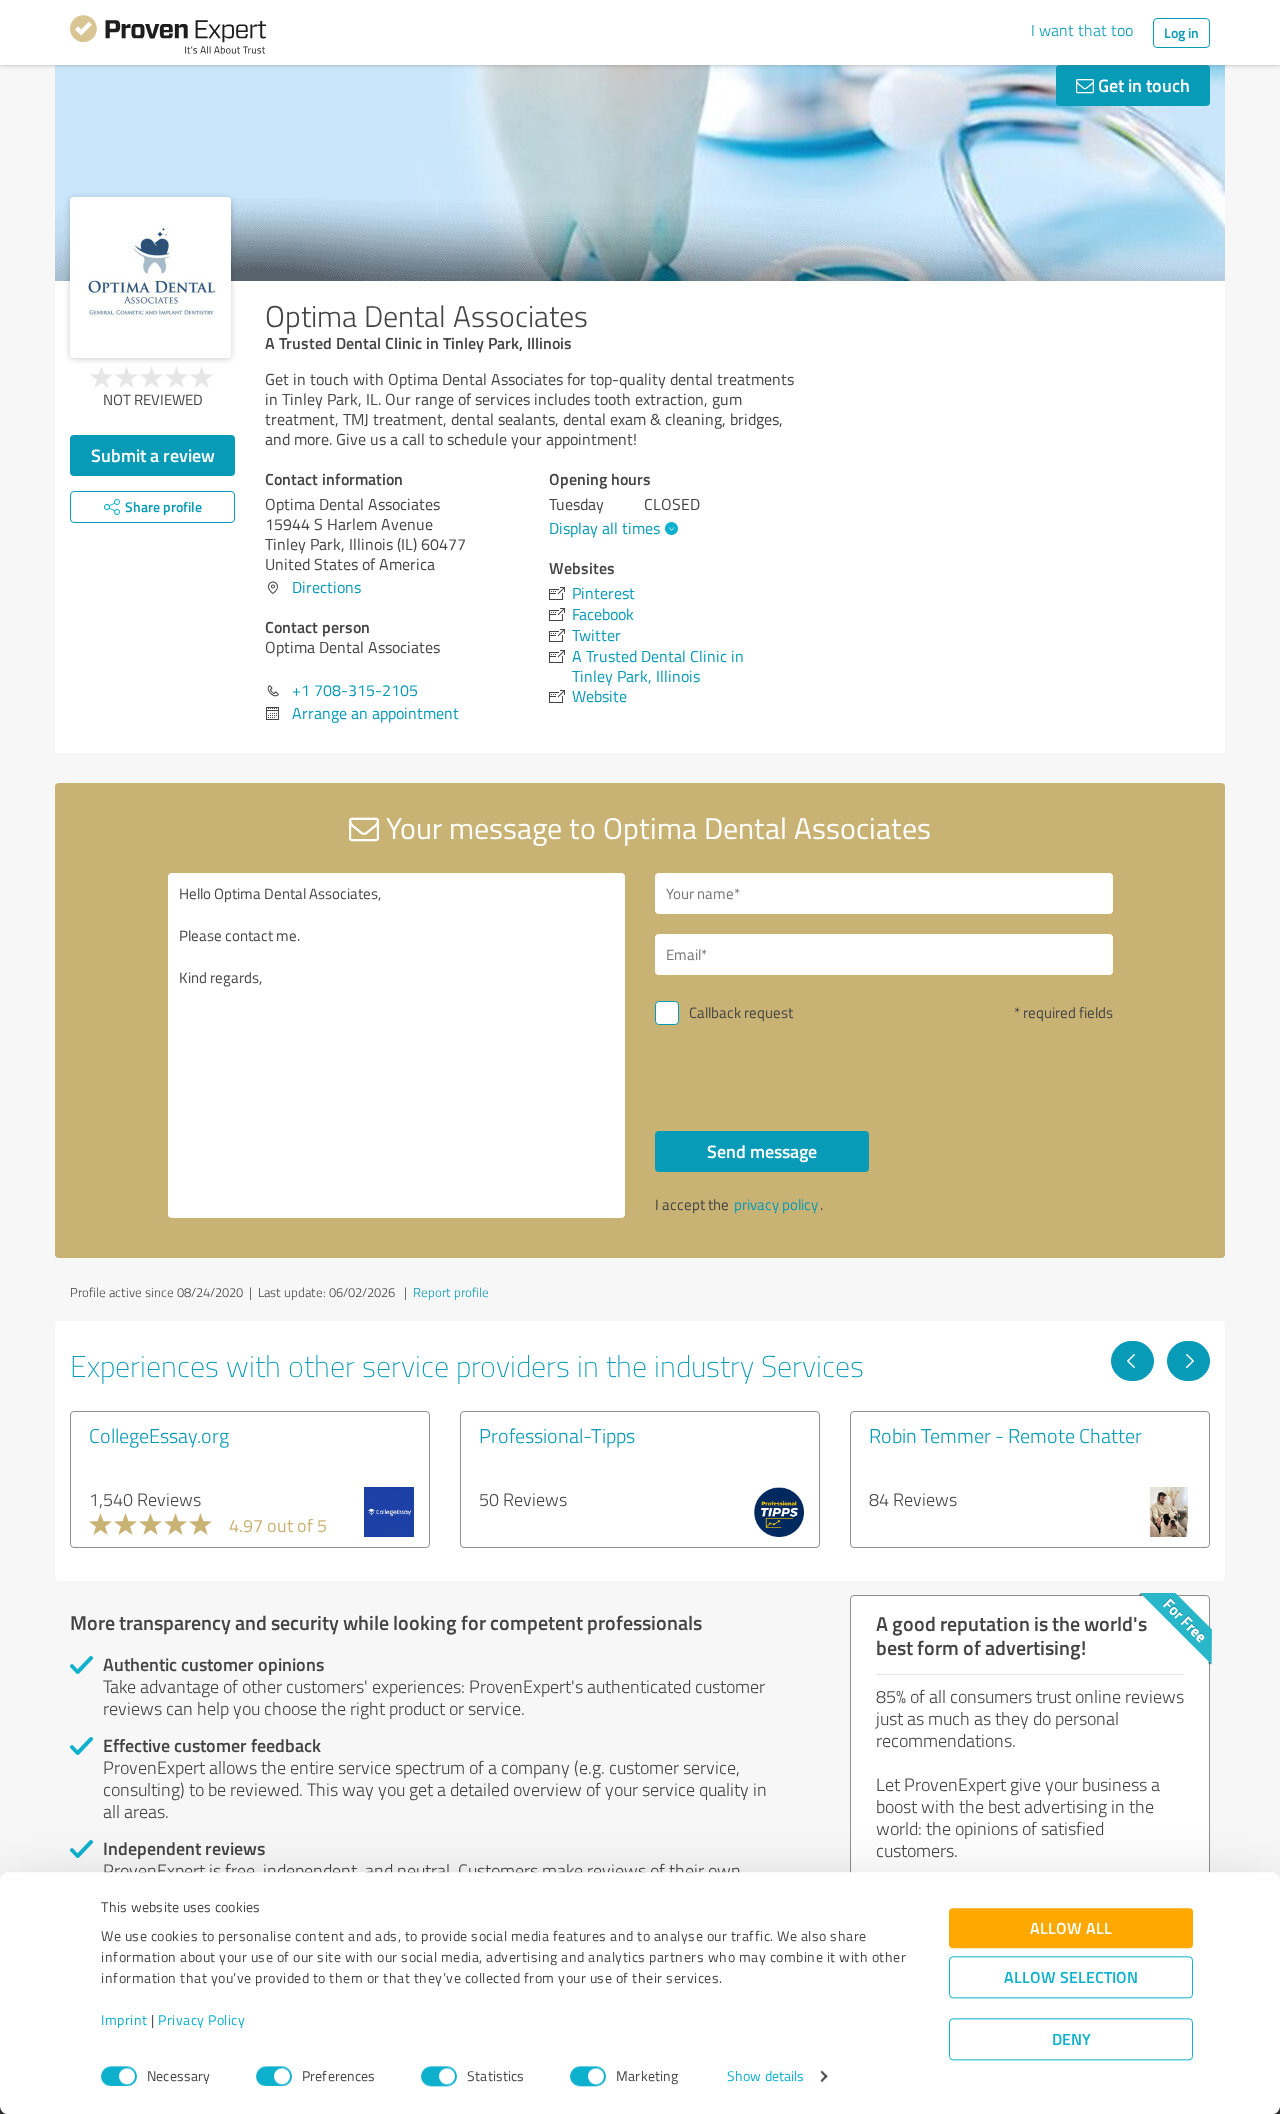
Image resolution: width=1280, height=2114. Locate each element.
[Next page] (1188, 1361)
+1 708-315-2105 (355, 690)
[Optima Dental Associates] (150, 277)
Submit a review (153, 455)
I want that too (1082, 30)
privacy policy (776, 1204)
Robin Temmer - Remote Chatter (1005, 1435)
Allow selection (1071, 1977)
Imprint (124, 2020)
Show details (765, 2076)
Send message (762, 1151)
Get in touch (1142, 85)
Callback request (741, 1012)
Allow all (1071, 1928)
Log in (1181, 32)
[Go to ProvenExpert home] (168, 38)
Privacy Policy (201, 2020)
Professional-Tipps (557, 1435)
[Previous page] (1132, 1361)
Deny (1071, 2039)
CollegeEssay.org (159, 1435)
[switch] (274, 2076)
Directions (326, 587)
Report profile (451, 1292)
